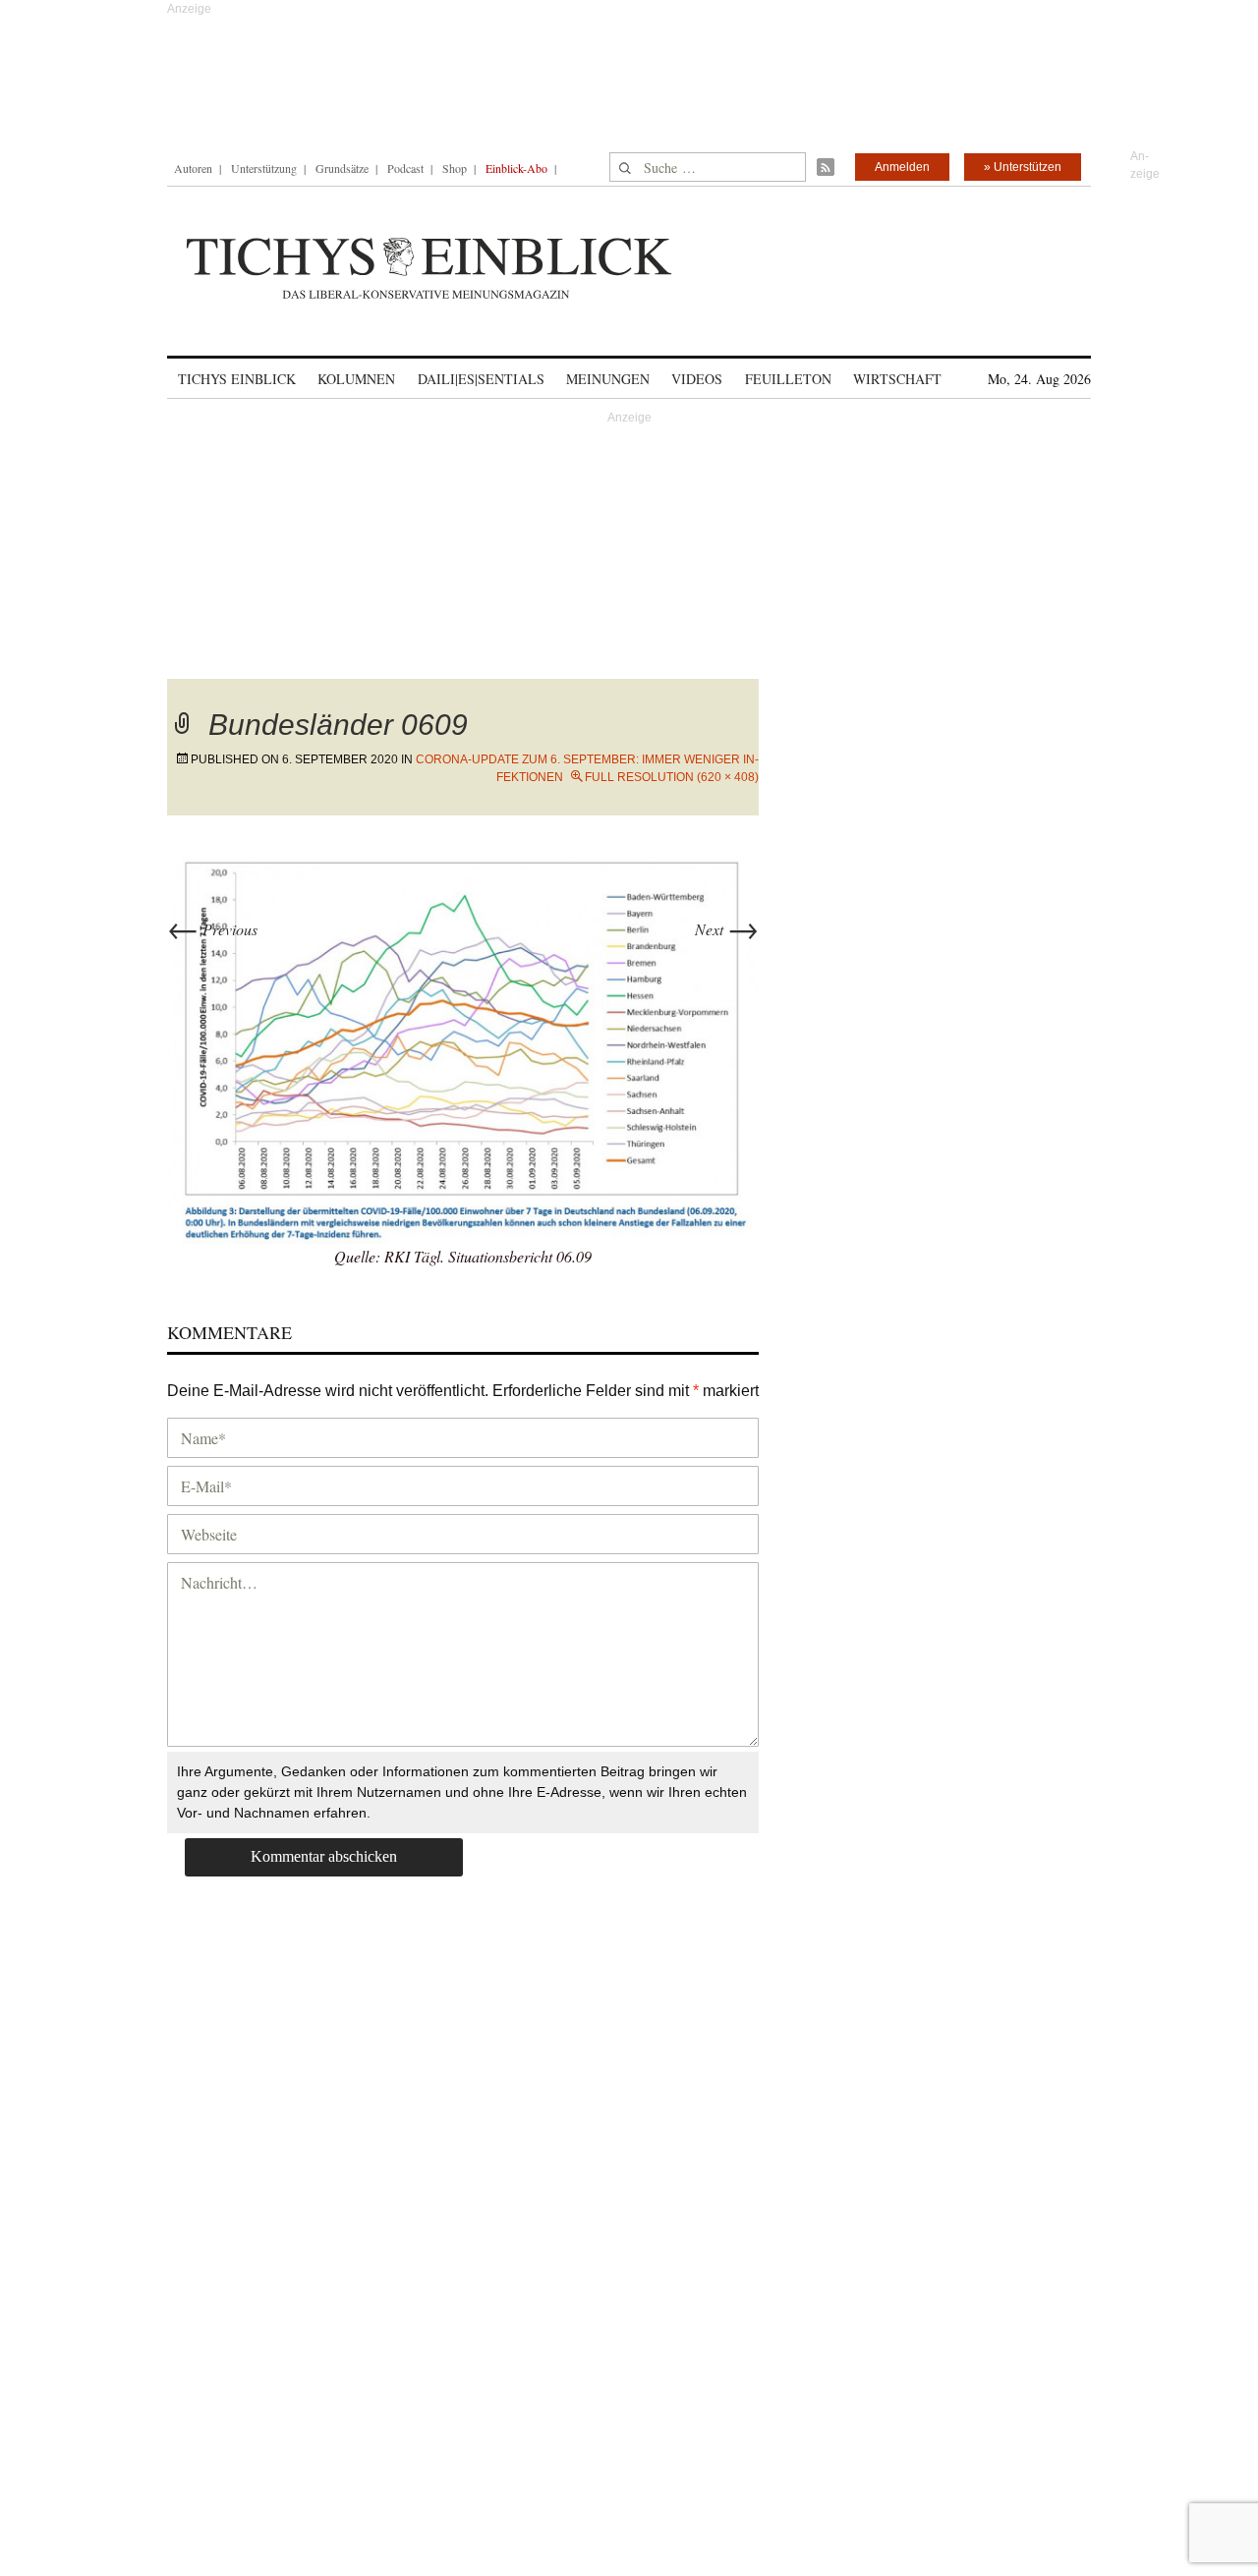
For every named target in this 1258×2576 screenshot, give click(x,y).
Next (727, 929)
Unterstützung (264, 168)
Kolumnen (356, 379)
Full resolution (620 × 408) (672, 777)
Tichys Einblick (237, 379)
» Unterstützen (1023, 167)
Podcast (405, 168)
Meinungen (608, 379)
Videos (697, 379)
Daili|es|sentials (481, 379)
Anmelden (902, 167)
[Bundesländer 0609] (463, 1047)
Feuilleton (788, 379)
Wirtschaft (897, 379)
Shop (455, 168)
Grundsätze (342, 168)
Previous (212, 929)
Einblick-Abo (516, 168)
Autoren (193, 168)
